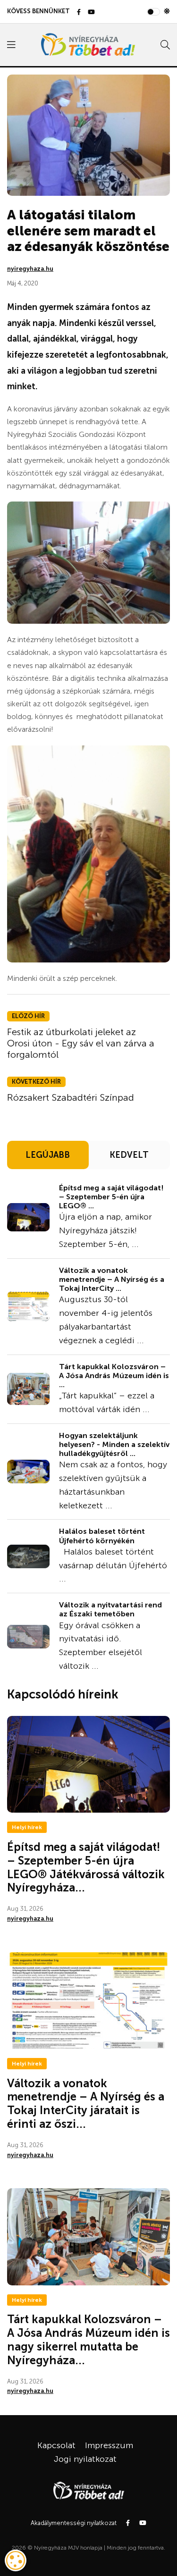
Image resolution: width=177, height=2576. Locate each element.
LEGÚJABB (48, 1155)
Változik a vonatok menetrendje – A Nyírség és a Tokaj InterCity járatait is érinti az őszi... (86, 2103)
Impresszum (109, 2445)
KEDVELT (129, 1155)
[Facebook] (79, 13)
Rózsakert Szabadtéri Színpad (71, 1097)
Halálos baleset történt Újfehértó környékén (102, 1536)
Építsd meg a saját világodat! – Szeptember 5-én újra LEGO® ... (111, 1197)
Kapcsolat (56, 2445)
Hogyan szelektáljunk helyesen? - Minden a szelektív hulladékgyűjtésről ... (114, 1444)
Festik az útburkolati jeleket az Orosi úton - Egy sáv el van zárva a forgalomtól (81, 1043)
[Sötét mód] (167, 11)
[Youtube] (91, 13)
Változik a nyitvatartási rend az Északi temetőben (110, 1609)
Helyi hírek (27, 1827)
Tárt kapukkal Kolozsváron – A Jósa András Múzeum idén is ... (114, 1376)
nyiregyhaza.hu (30, 269)
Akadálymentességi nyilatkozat (74, 2523)
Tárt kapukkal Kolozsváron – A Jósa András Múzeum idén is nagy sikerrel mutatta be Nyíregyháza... (88, 2339)
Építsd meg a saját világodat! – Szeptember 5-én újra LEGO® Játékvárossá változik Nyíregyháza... (86, 1867)
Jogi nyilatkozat (85, 2459)
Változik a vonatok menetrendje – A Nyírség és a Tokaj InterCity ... (112, 1279)
